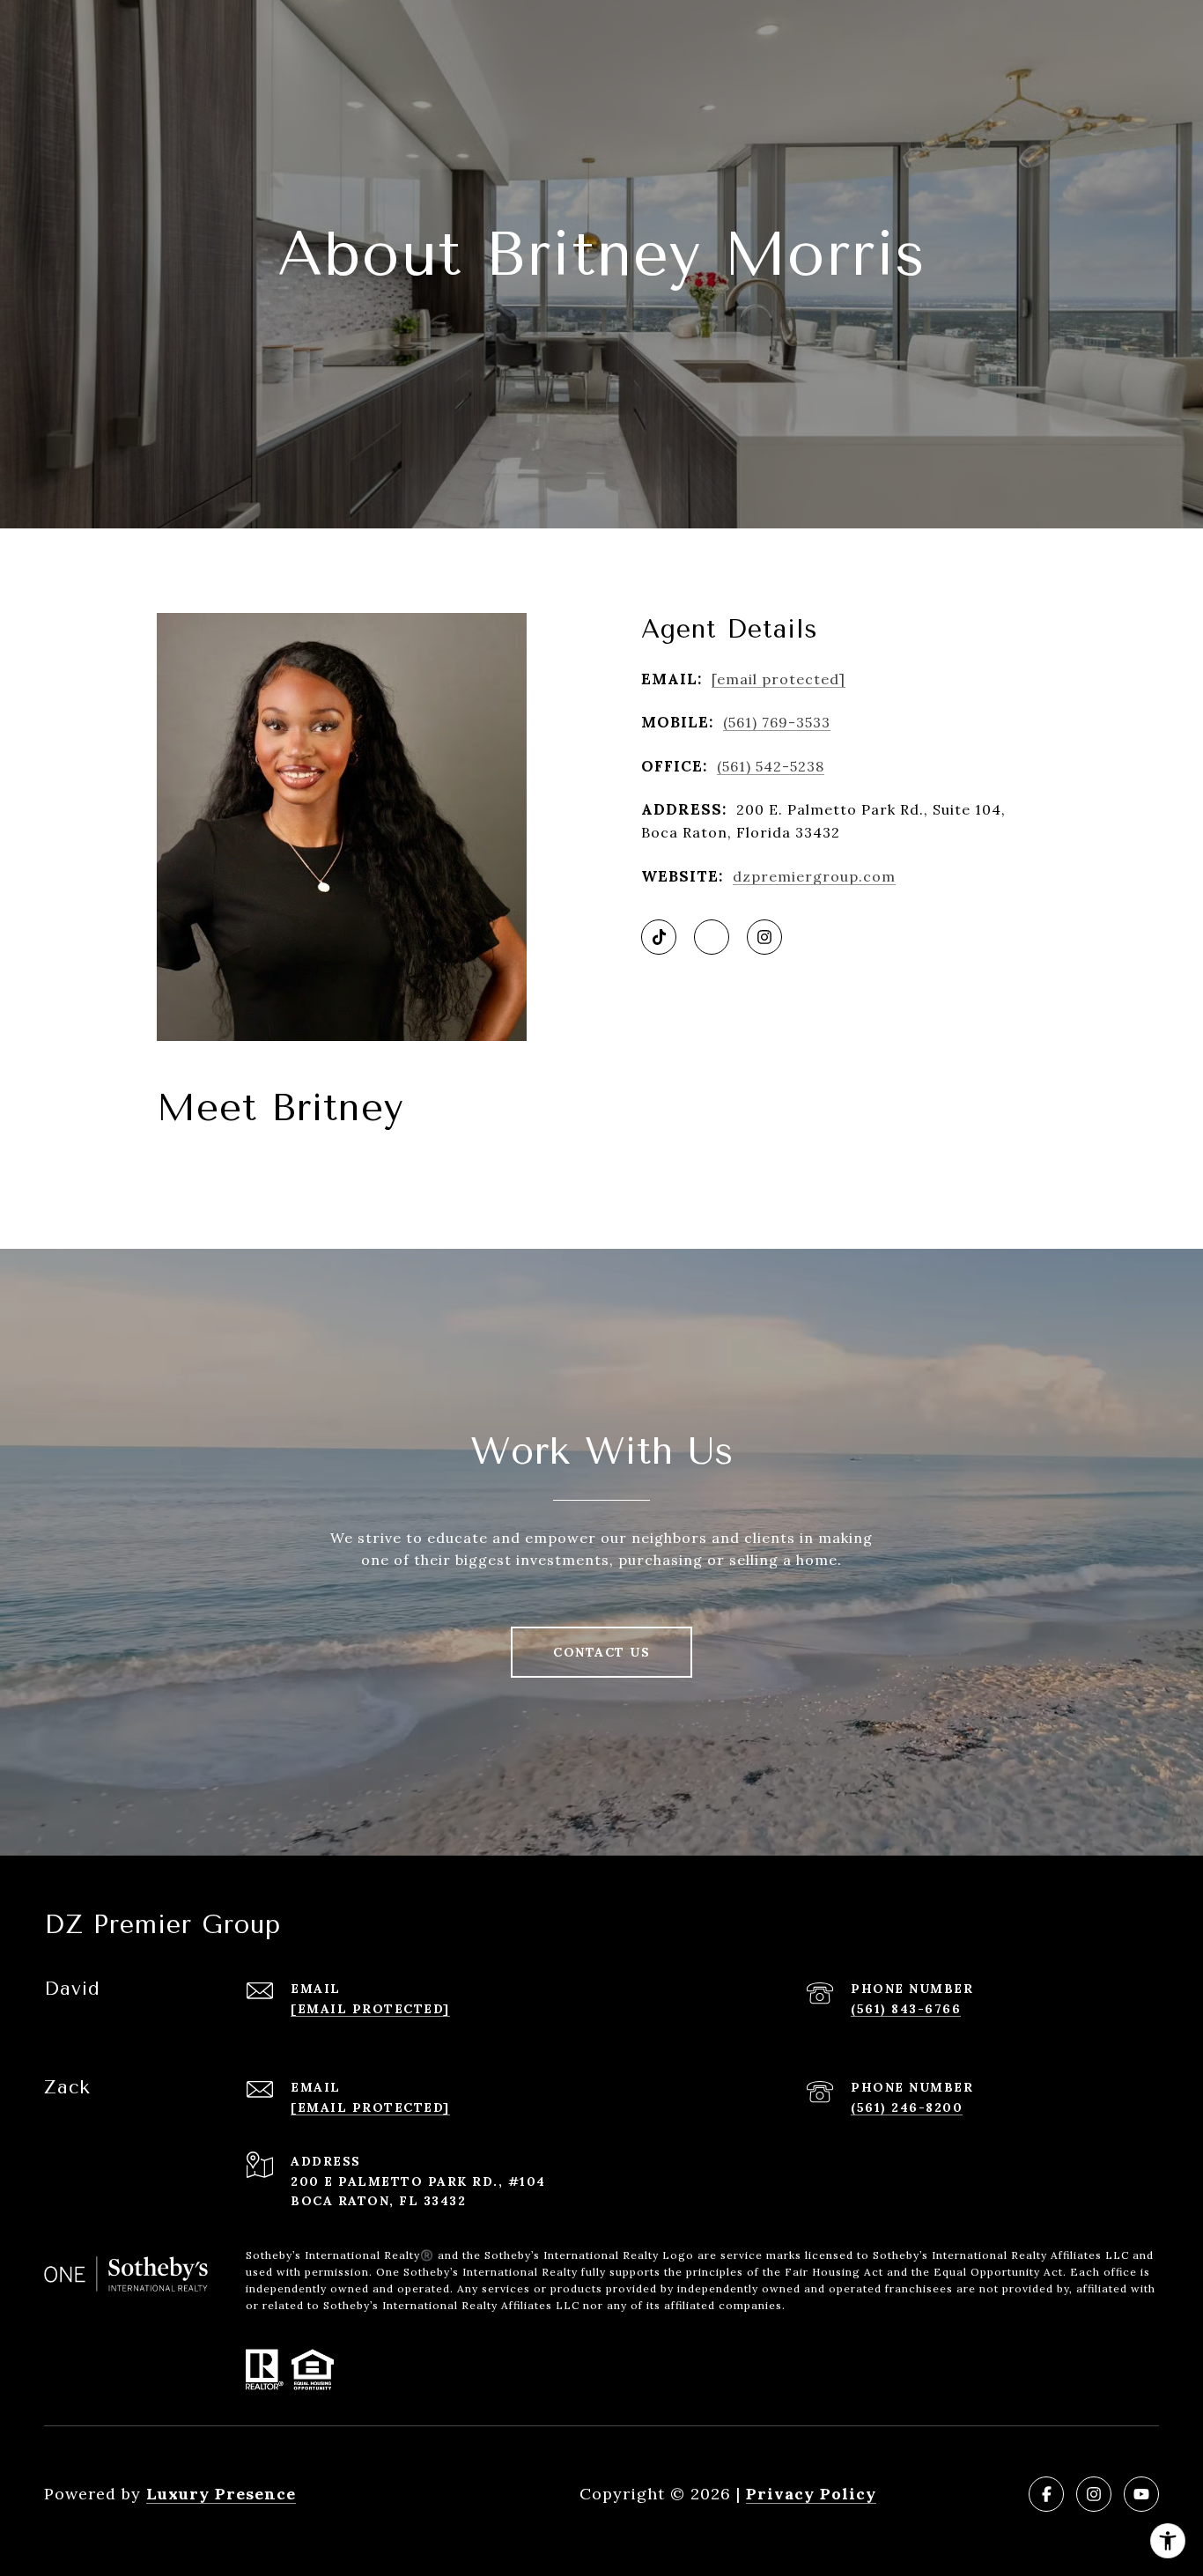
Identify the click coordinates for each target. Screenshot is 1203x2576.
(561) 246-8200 (907, 2107)
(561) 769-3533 (777, 722)
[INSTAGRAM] (764, 937)
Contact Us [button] (601, 1652)
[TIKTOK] (659, 937)
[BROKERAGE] (712, 937)
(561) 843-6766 (906, 2009)
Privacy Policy (811, 2494)
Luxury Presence (221, 2494)
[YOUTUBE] (1141, 2494)
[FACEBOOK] (1046, 2494)
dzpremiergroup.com (814, 876)
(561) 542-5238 (771, 766)
